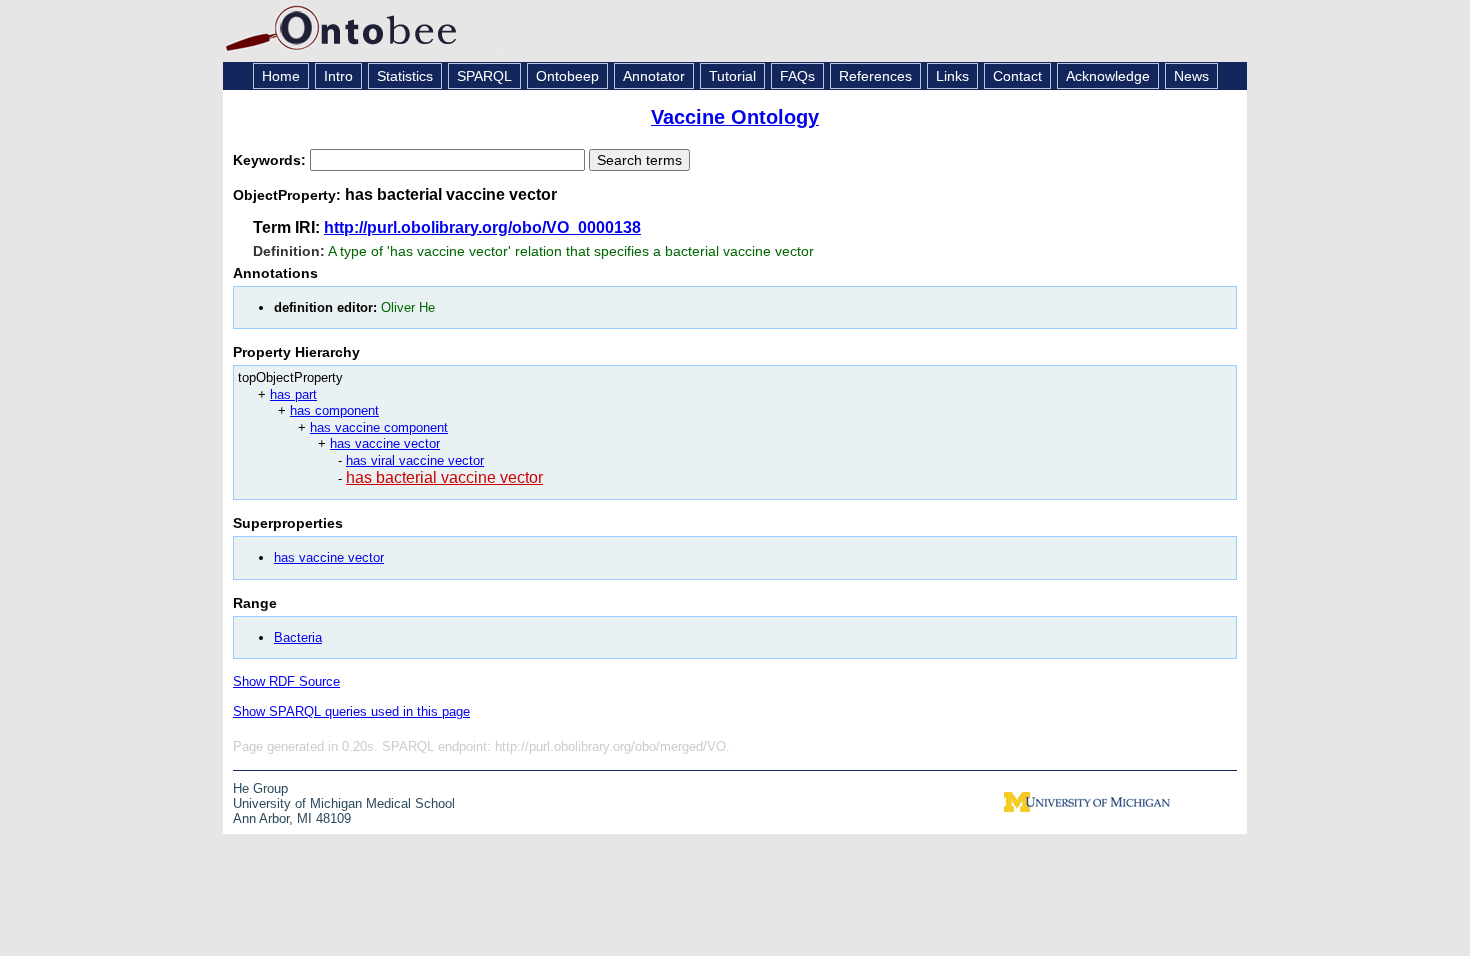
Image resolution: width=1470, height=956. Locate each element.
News (1191, 76)
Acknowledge (1108, 76)
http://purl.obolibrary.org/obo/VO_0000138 (482, 227)
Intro (338, 76)
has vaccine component (379, 427)
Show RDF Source (286, 681)
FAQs (797, 76)
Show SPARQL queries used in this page (351, 711)
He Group (260, 788)
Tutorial (732, 76)
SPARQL (484, 76)
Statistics (405, 76)
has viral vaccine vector (415, 460)
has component (334, 410)
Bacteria (298, 637)
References (875, 76)
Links (952, 76)
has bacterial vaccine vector (444, 477)
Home (281, 76)
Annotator (654, 76)
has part (293, 394)
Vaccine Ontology (735, 117)
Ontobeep (567, 76)
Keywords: (271, 160)
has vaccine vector (385, 443)
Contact (1017, 76)
